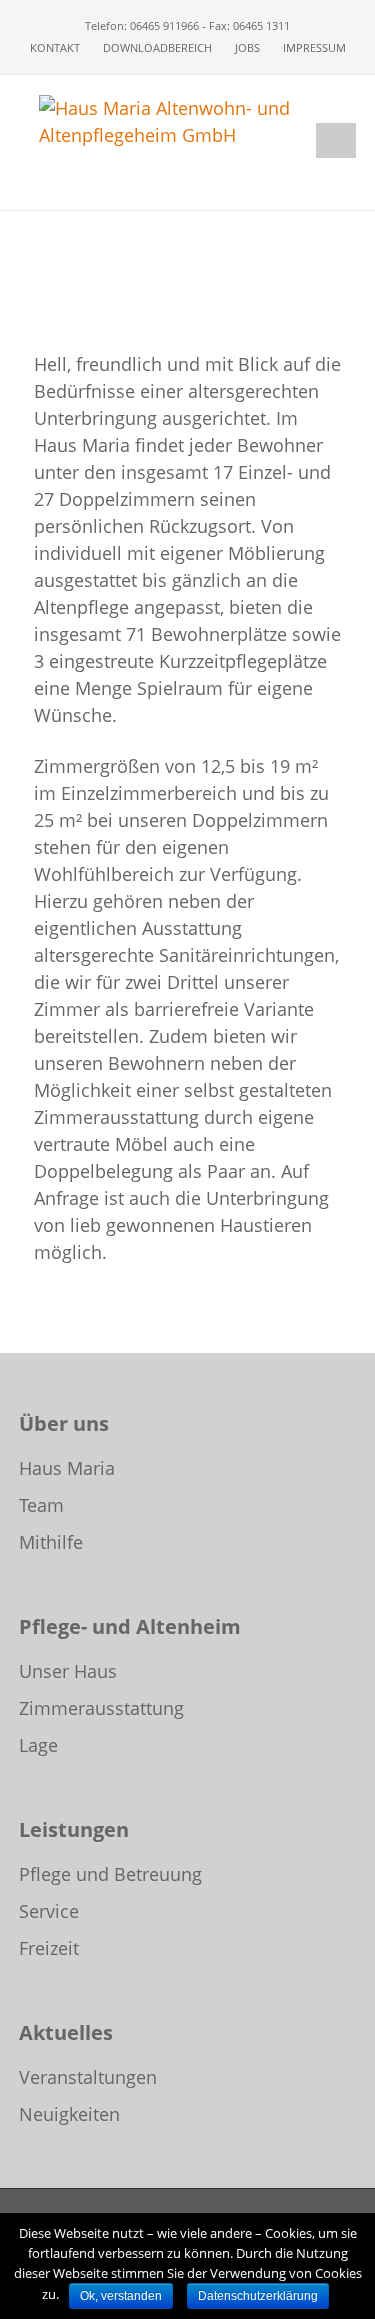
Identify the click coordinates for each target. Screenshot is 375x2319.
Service (49, 1911)
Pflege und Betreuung (110, 1874)
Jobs (247, 47)
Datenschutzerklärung (258, 2296)
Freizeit (49, 1948)
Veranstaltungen (88, 2077)
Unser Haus (68, 1671)
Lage (38, 1745)
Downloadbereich (157, 47)
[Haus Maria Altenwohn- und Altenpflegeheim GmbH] (188, 120)
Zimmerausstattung (101, 1708)
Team (41, 1505)
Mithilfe (51, 1542)
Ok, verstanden (121, 2296)
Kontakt (55, 47)
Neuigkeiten (69, 2114)
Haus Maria (67, 1468)
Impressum (314, 47)
